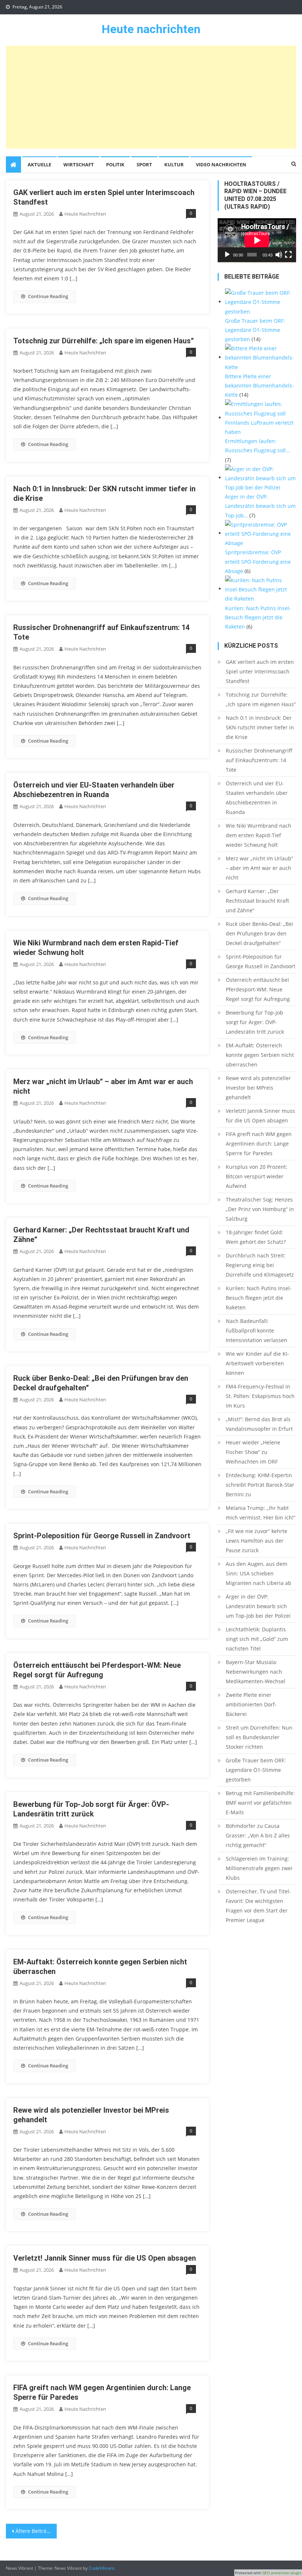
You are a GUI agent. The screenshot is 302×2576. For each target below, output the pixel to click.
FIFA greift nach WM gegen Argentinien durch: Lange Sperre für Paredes (259, 1144)
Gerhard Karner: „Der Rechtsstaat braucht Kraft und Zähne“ (257, 901)
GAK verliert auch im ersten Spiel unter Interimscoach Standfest (260, 671)
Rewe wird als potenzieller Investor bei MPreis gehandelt (258, 1088)
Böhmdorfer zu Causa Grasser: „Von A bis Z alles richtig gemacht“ (258, 1835)
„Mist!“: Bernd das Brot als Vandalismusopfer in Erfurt (259, 1424)
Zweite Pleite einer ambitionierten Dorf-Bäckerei (251, 1704)
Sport (144, 164)
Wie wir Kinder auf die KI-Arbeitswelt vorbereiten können (257, 1363)
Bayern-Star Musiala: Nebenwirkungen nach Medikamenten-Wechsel (256, 1672)
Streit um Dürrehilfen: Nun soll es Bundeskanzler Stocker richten (259, 1737)
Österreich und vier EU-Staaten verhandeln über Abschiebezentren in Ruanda (257, 798)
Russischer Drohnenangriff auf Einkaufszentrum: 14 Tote (259, 760)
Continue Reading (48, 296)
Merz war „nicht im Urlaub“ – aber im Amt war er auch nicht (259, 868)
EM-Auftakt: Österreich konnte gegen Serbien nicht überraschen (260, 1055)
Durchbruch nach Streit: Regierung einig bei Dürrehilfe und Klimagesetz (260, 1265)
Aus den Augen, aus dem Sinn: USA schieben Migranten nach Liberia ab (259, 1573)
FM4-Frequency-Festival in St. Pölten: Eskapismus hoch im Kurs (260, 1396)
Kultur (174, 164)
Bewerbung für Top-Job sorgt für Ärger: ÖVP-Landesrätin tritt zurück (255, 1022)
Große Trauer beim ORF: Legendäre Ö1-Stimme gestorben (256, 1770)
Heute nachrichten (151, 29)
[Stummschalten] (279, 255)
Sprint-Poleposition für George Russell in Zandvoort (102, 1536)
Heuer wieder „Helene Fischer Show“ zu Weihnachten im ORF (253, 1452)
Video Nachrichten (221, 164)
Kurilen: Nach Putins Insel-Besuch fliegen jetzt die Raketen (259, 1298)
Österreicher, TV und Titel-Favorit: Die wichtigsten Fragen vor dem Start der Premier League (258, 1906)
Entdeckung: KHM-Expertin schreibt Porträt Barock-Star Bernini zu (260, 1485)
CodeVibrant (101, 2568)
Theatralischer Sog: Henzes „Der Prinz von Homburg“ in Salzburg (260, 1209)
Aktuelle (39, 164)
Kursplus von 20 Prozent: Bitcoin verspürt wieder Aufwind (257, 1176)
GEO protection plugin (282, 2573)
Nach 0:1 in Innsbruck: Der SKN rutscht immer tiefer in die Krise (260, 727)
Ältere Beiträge (34, 2531)
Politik (115, 164)
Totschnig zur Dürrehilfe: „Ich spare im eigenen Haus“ (103, 341)
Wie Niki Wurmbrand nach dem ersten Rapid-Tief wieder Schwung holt (259, 835)
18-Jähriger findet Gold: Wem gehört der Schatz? (256, 1237)
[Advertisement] (151, 97)
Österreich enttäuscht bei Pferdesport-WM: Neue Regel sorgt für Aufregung (258, 989)
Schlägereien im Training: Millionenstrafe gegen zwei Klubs (259, 1868)
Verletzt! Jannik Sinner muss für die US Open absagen (105, 2258)
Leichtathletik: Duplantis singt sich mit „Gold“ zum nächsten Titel (257, 1639)
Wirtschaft (79, 164)
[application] (257, 240)
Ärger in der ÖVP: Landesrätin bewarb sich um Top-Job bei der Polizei (258, 1606)
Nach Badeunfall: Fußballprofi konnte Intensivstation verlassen (257, 1331)
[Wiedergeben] (227, 255)
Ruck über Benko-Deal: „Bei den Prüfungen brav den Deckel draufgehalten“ (259, 933)
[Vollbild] (288, 255)
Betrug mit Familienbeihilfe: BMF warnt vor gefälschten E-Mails (260, 1803)
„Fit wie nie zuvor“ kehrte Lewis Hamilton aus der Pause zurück (257, 1541)
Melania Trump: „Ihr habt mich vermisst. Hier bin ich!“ (261, 1513)
